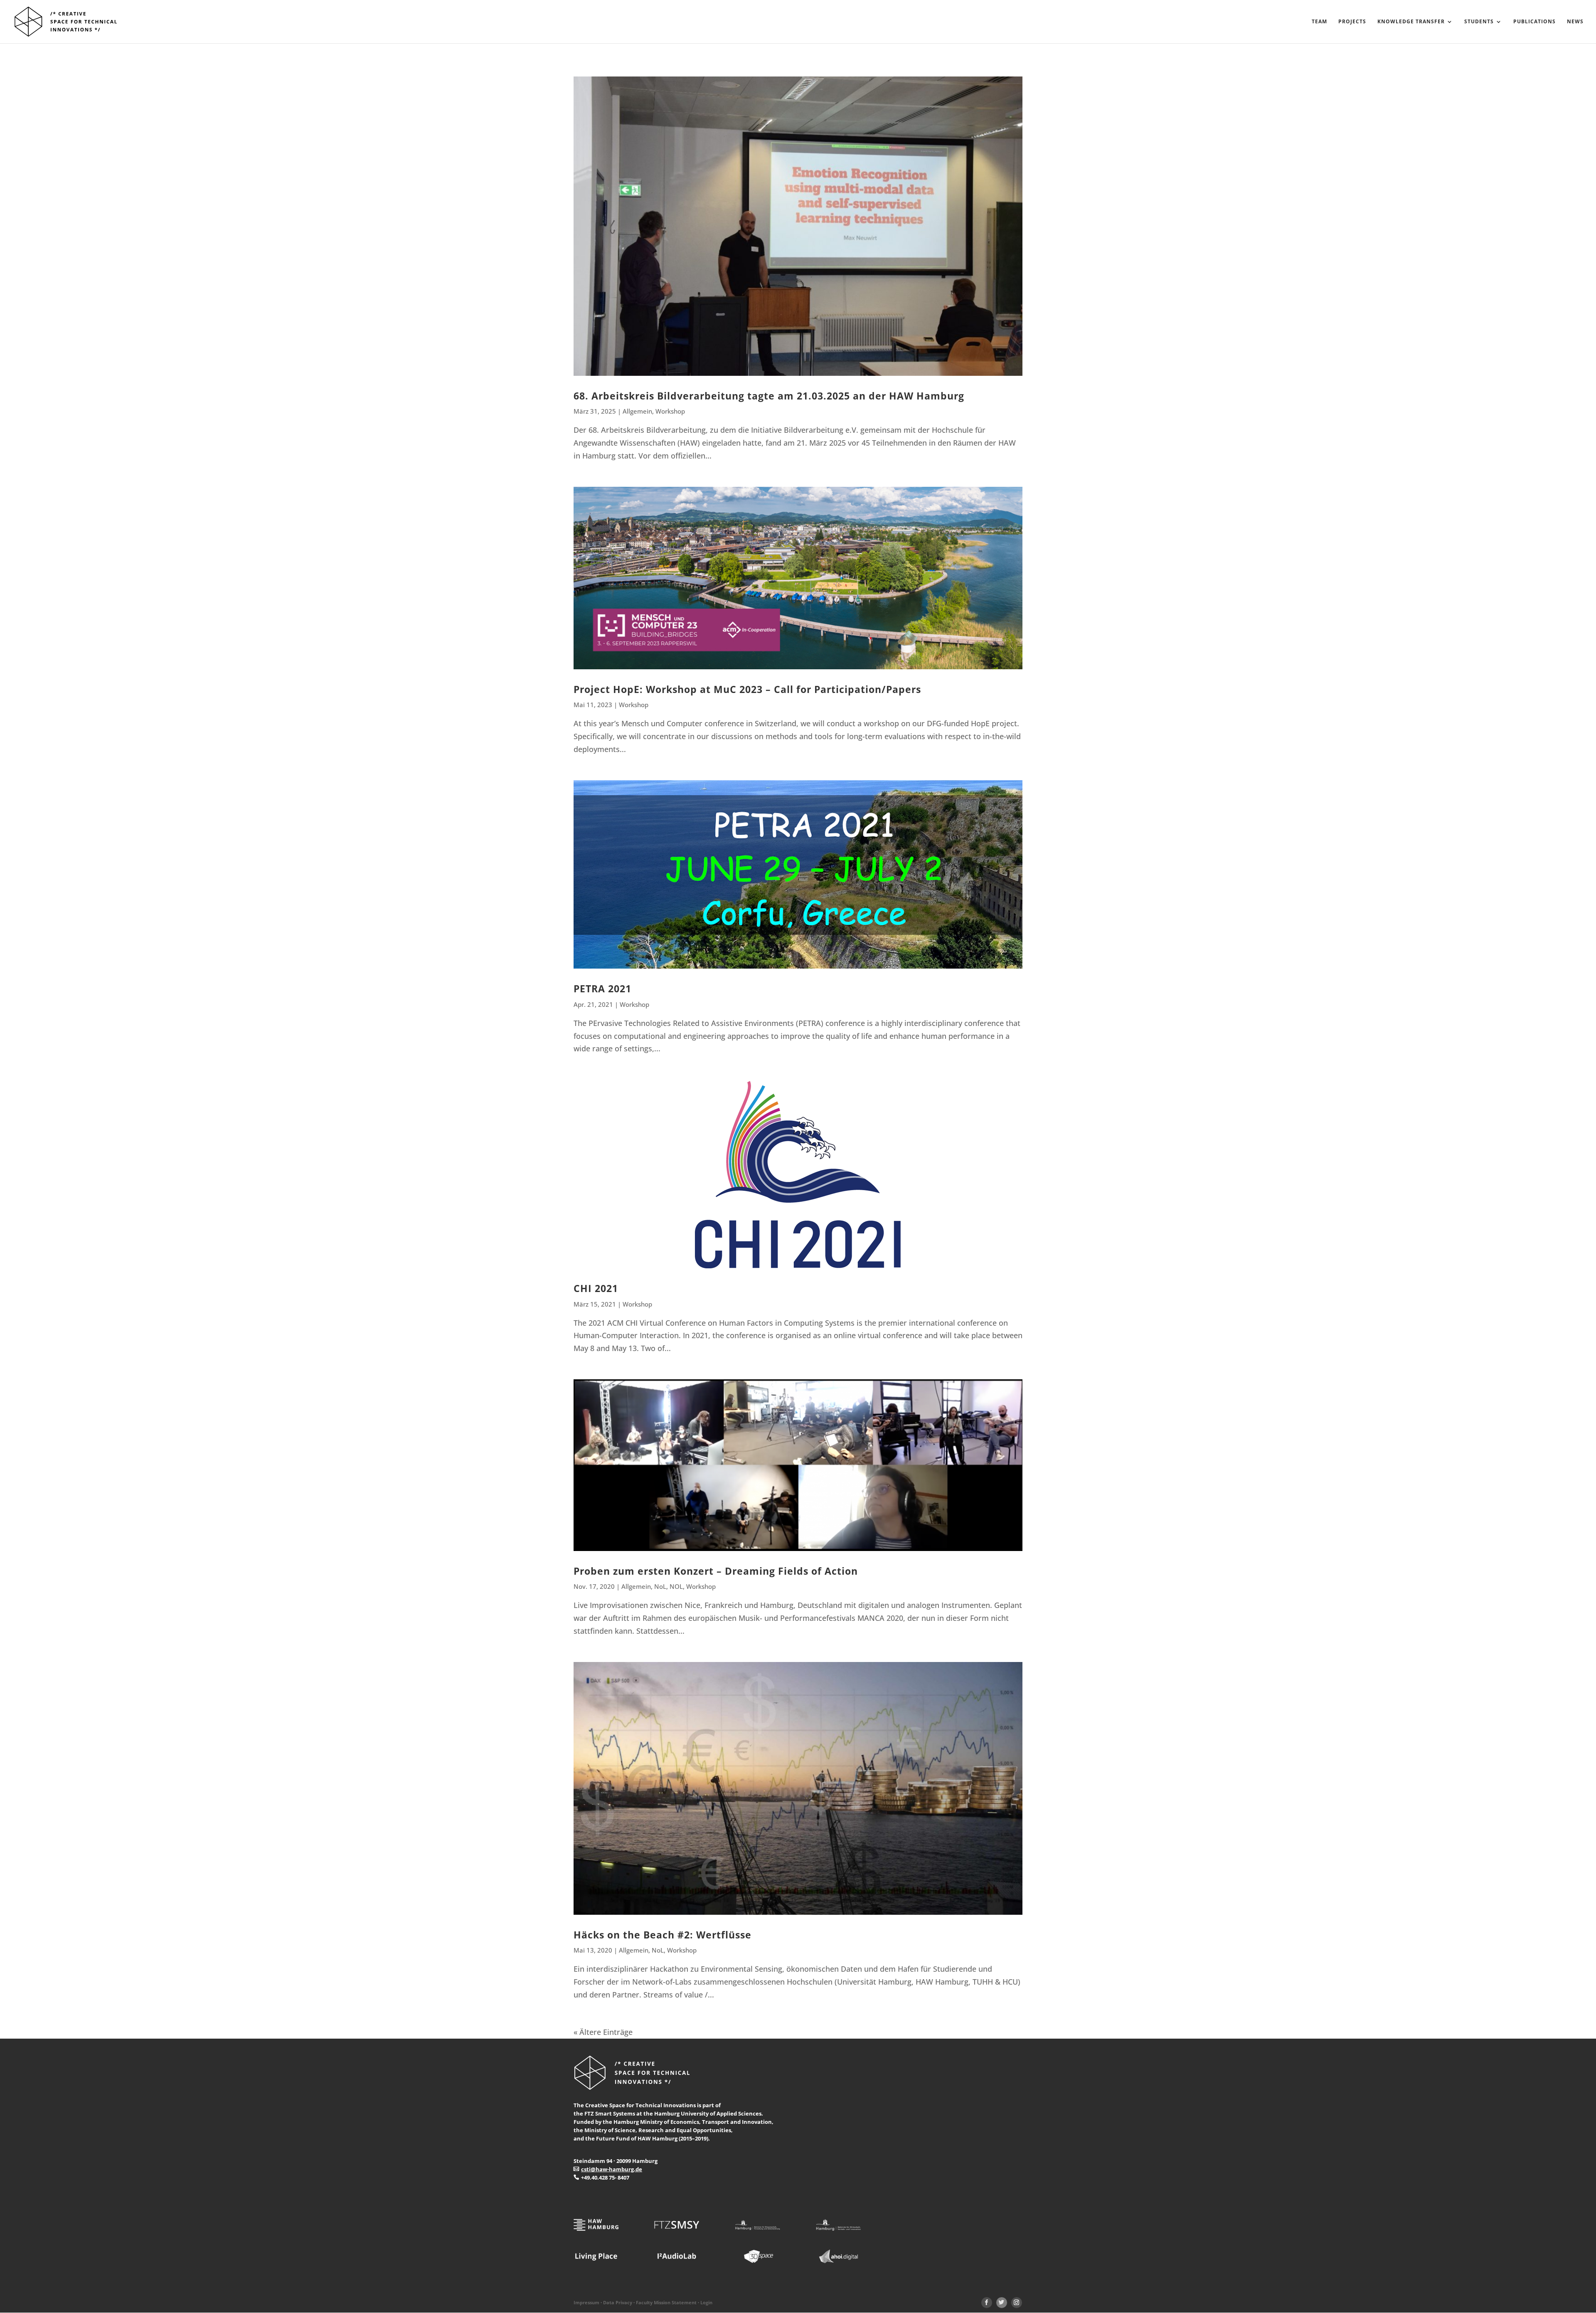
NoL (660, 1586)
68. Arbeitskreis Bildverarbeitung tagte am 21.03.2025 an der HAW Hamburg (769, 396)
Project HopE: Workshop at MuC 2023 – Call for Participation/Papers (747, 689)
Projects (1352, 22)
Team (1319, 22)
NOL (676, 1586)
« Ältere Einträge (603, 2032)
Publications (1534, 22)
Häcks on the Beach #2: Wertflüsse (663, 1935)
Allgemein (637, 411)
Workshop (670, 411)
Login (706, 2303)
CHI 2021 (596, 1288)
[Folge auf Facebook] (987, 2303)
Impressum (586, 2303)
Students (1479, 22)
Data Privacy (618, 2303)
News (1575, 22)
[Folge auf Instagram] (1017, 2303)
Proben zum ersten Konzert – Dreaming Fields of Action (716, 1571)
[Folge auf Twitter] (1002, 2303)
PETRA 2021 (602, 989)
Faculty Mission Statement (666, 2303)
